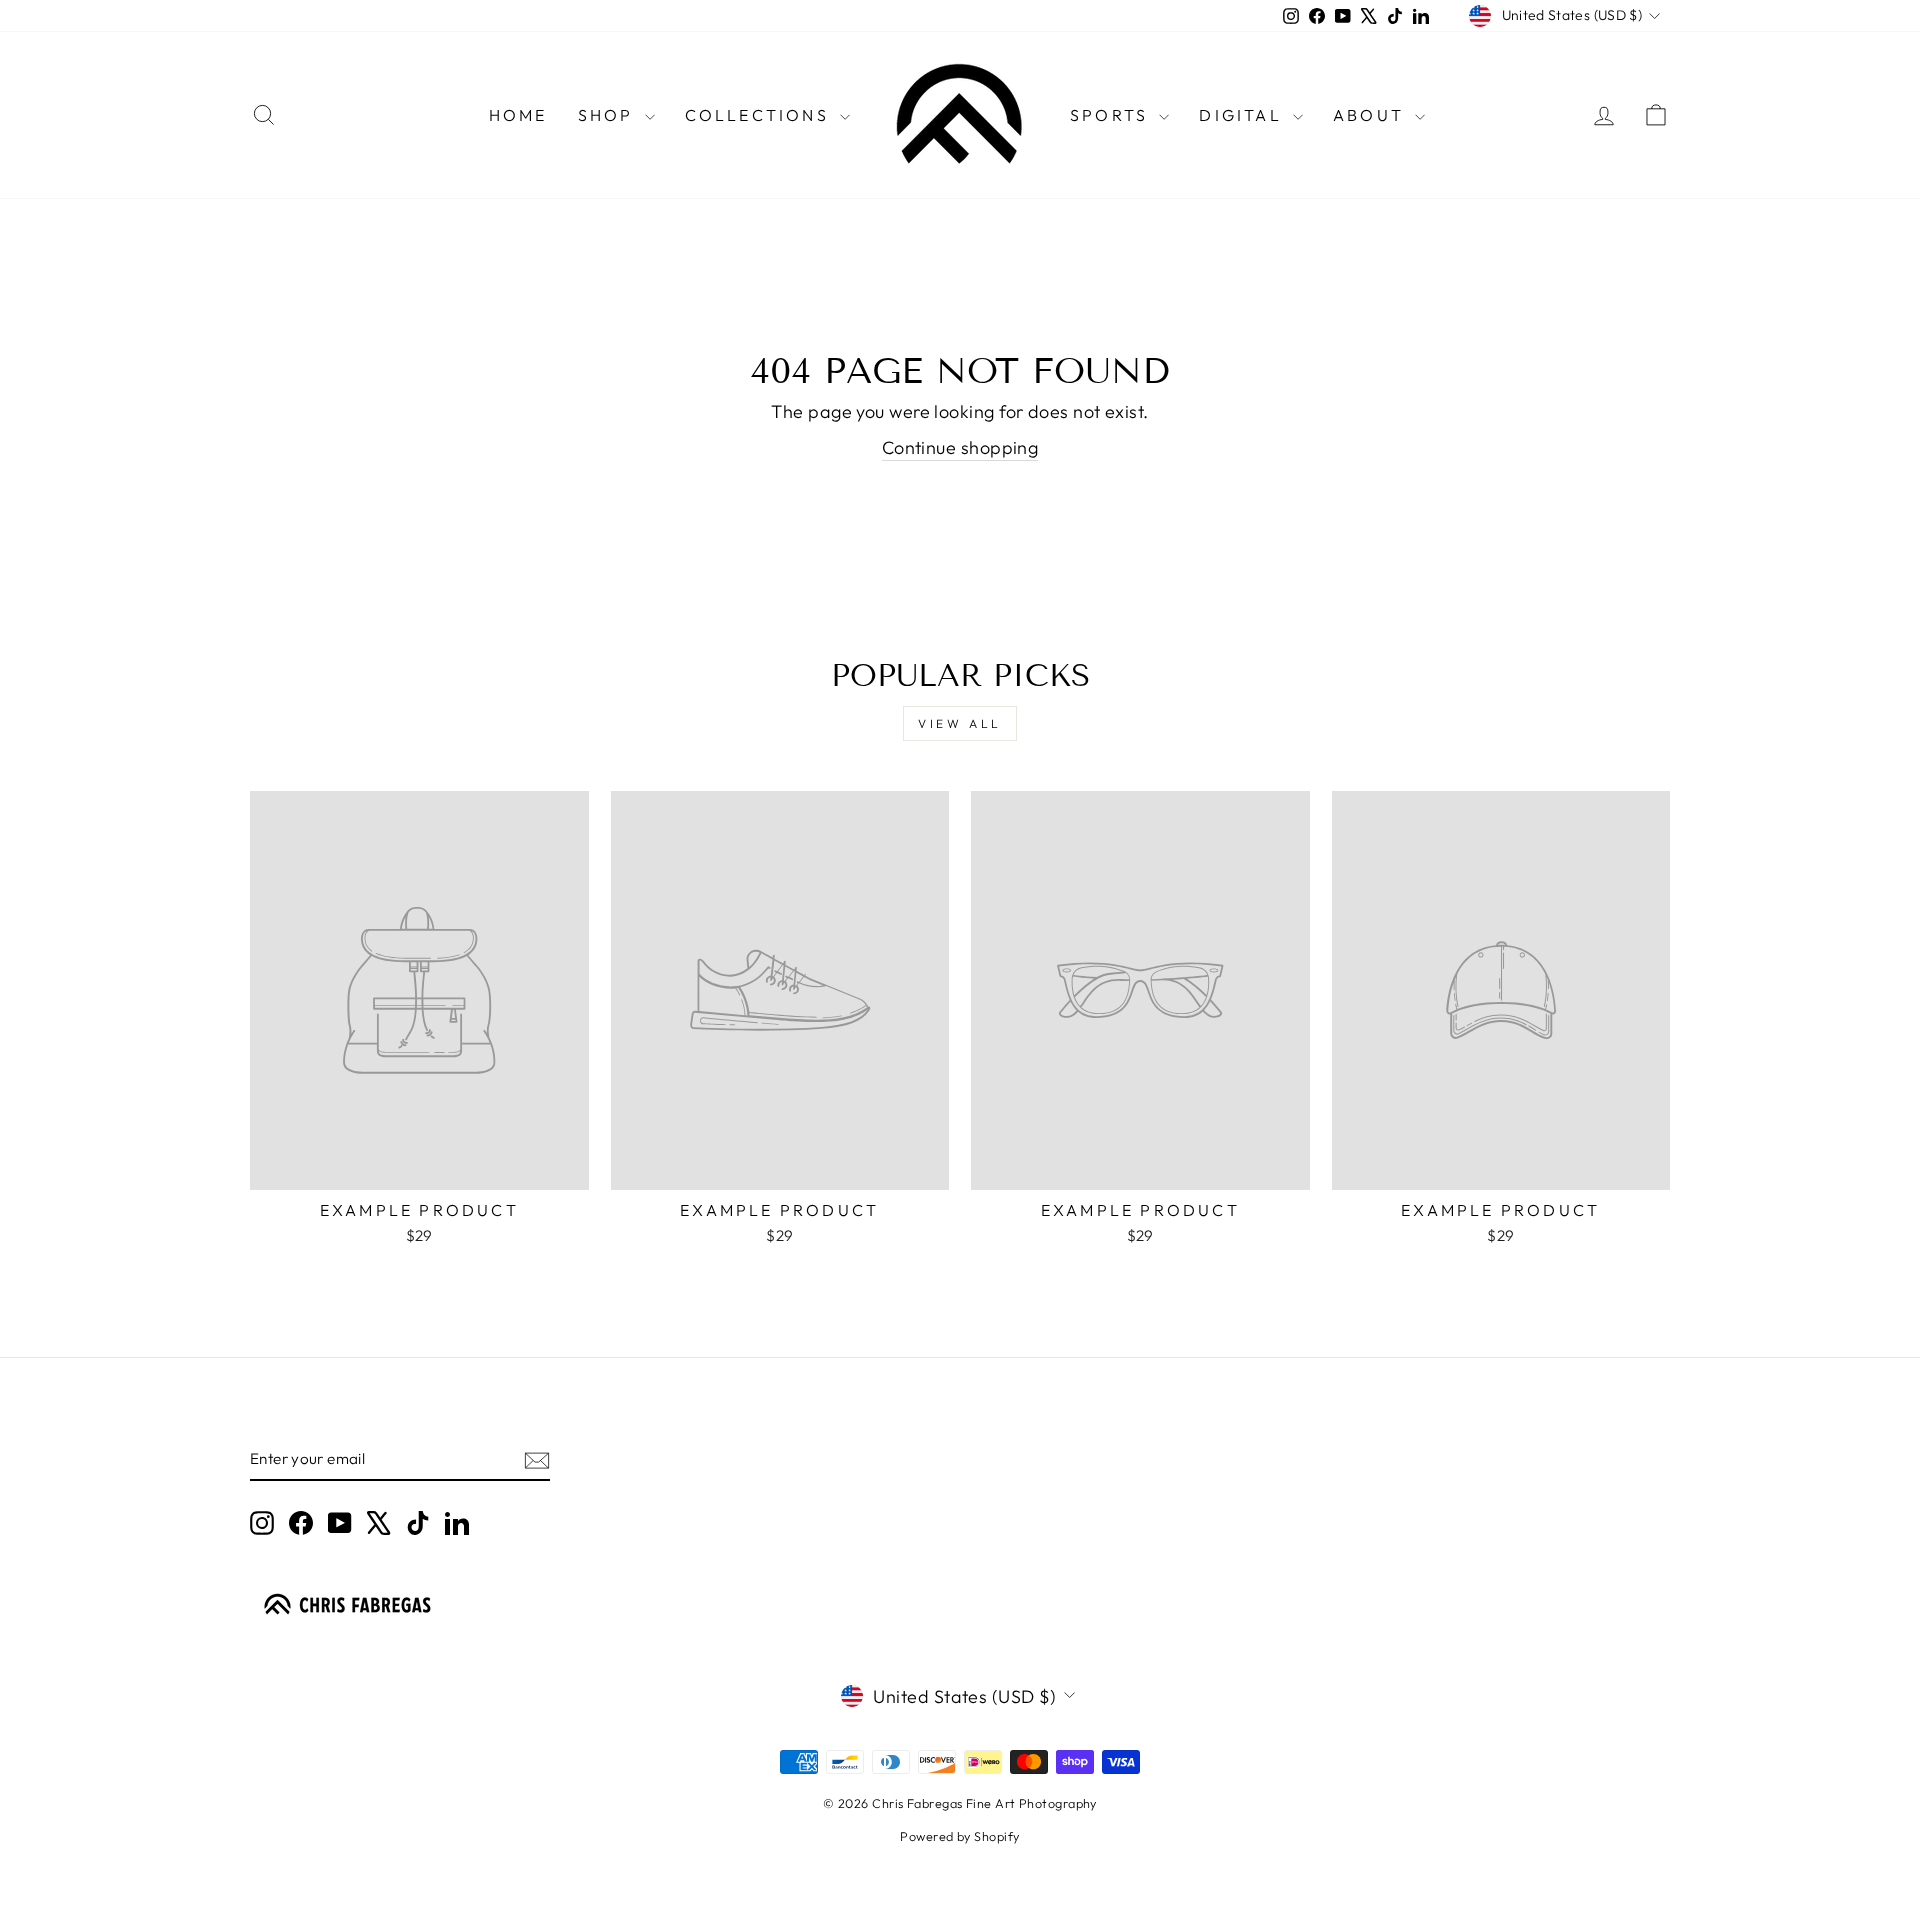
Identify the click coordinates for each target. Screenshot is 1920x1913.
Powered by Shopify (959, 1836)
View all (960, 723)
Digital (1243, 115)
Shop (609, 115)
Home (518, 115)
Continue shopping (960, 447)
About (1371, 115)
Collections (760, 115)
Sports (1112, 115)
